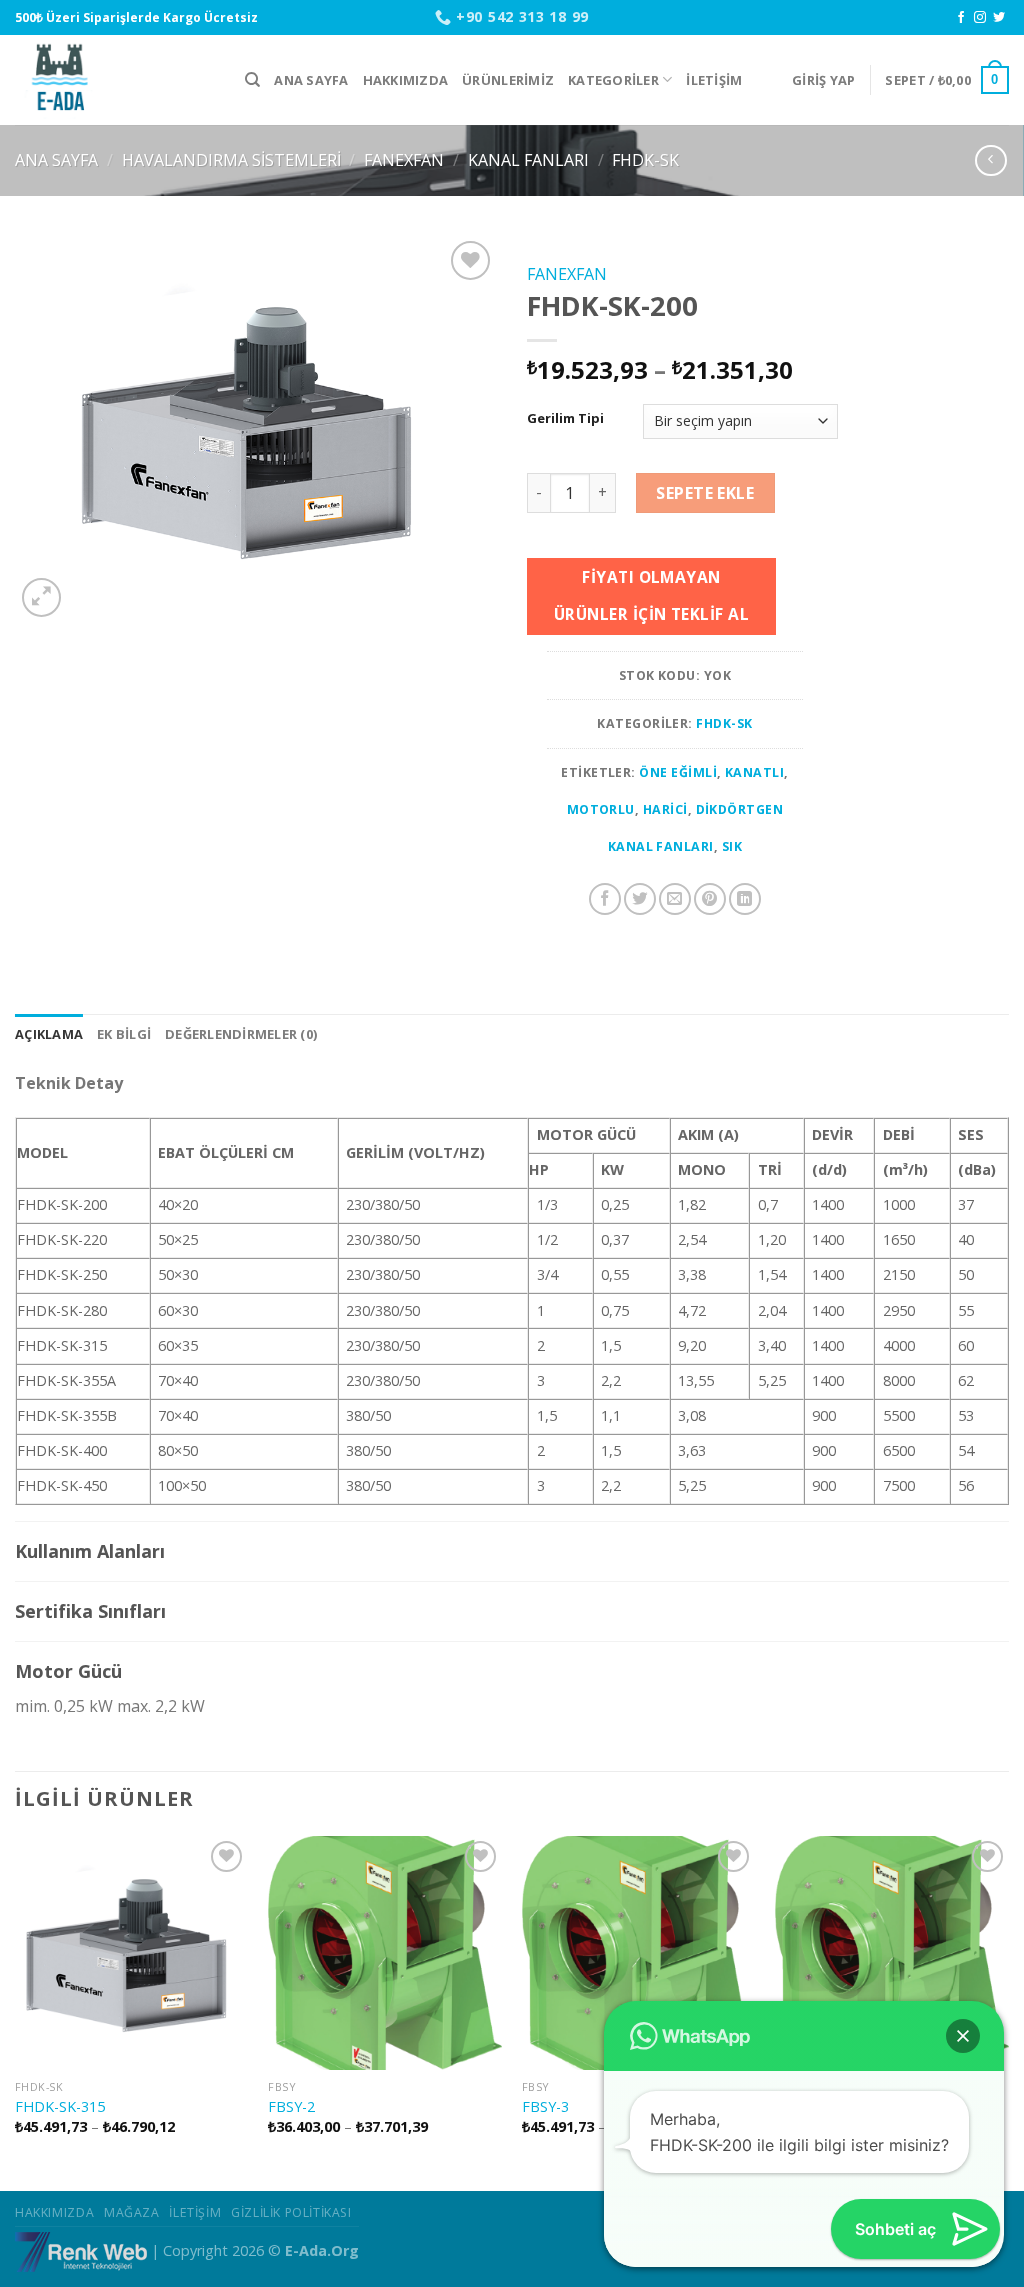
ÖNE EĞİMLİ (678, 772)
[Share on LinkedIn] (745, 899)
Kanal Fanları (528, 160)
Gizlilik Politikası (291, 2212)
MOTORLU (601, 809)
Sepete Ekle (705, 493)
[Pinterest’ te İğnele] (710, 899)
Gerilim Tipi (565, 419)
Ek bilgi (124, 1034)
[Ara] (252, 80)
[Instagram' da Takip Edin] (980, 18)
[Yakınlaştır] (41, 597)
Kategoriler (613, 80)
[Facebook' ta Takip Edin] (961, 18)
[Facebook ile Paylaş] (605, 899)
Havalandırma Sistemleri (231, 160)
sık (732, 846)
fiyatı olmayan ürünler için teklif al (651, 595)
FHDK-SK (645, 160)
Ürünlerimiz (508, 80)
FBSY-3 (545, 2107)
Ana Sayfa (311, 80)
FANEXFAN (404, 160)
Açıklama (49, 1034)
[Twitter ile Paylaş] (640, 899)
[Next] (1008, 2011)
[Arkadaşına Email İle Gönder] (675, 899)
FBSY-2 (291, 2107)
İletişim (714, 80)
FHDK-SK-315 (60, 2107)
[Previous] (16, 2011)
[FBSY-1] (892, 1953)
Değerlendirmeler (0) (241, 1034)
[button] (963, 2036)
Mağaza (132, 2212)
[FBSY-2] (385, 1953)
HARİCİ (665, 809)
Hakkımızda (406, 80)
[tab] (49, 1034)
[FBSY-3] (639, 1953)
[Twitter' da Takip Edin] (999, 18)
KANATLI (754, 772)
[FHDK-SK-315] (132, 1953)
